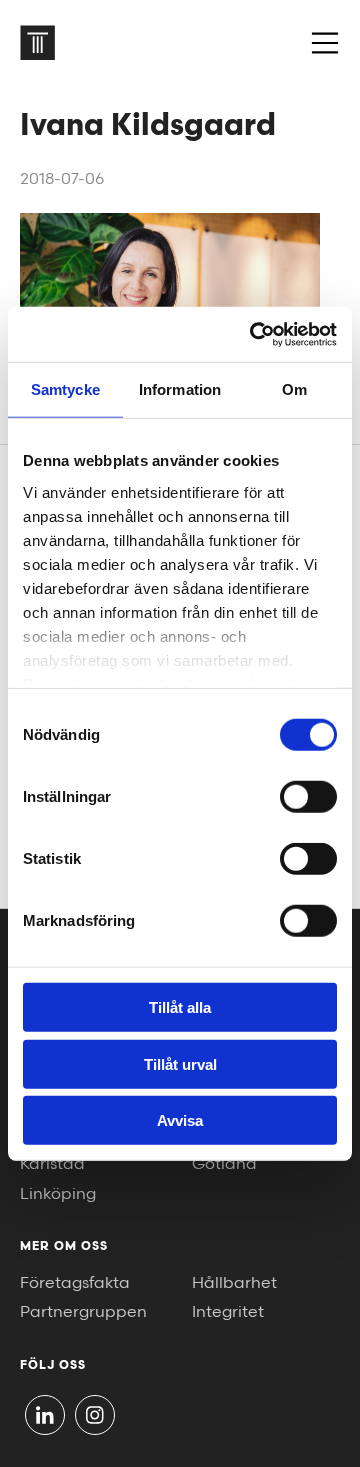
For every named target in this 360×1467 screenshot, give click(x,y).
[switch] (308, 797)
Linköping (58, 1194)
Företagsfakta (75, 1283)
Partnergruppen (83, 1312)
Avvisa (180, 1120)
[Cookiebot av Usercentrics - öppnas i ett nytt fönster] (254, 334)
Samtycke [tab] (65, 389)
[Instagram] (95, 1415)
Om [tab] (294, 389)
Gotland (224, 1164)
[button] (325, 43)
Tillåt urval (180, 1063)
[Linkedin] (45, 1415)
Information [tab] (180, 389)
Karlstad (52, 1164)
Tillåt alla (180, 1007)
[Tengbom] (37, 42)
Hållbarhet (234, 1283)
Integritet (228, 1312)
